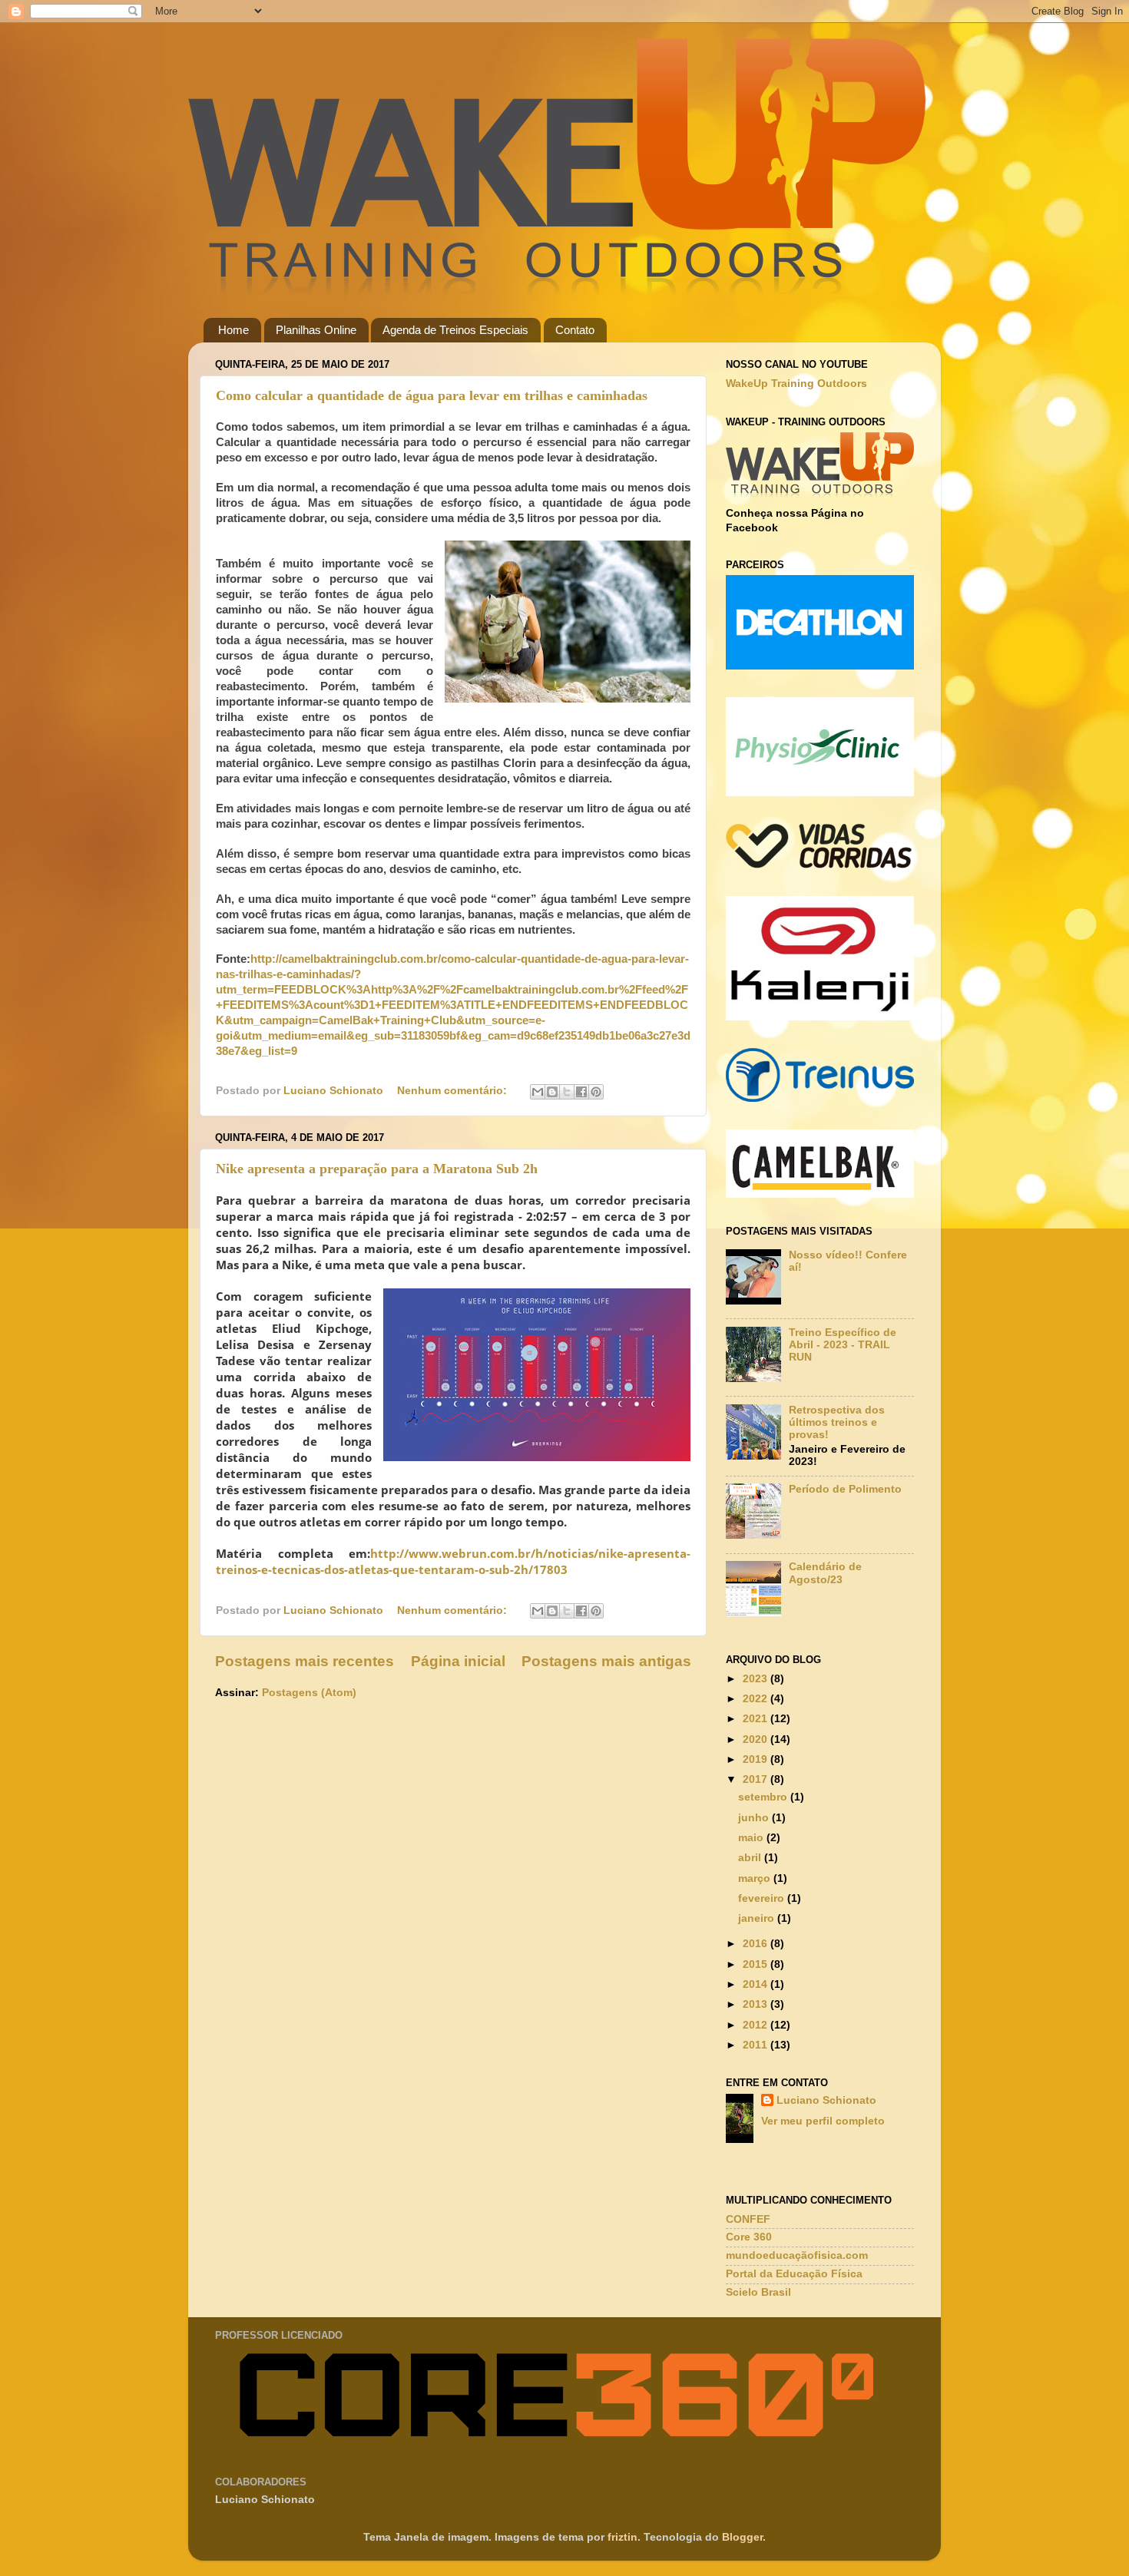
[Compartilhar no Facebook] (581, 1092)
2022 (757, 1699)
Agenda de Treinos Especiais (455, 330)
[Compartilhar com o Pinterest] (596, 1092)
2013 (757, 2004)
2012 (757, 2025)
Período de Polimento (845, 1489)
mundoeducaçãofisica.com (797, 2255)
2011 (757, 2045)
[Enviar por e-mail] (538, 1092)
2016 (757, 1944)
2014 (757, 1984)
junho (755, 1818)
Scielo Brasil (758, 2292)
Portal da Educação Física (794, 2274)
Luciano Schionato (826, 2100)
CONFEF (748, 2219)
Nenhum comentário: (454, 1091)
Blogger (742, 2537)
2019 (757, 1759)
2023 (757, 1679)
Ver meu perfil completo (823, 2121)
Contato (575, 330)
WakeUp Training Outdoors (796, 384)
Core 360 (749, 2237)
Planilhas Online (316, 330)
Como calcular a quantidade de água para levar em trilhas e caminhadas (432, 395)
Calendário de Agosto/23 (825, 1573)
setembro (764, 1797)
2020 (757, 1739)
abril (751, 1858)
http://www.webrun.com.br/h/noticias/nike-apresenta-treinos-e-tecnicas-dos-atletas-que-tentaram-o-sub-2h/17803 (453, 1561)
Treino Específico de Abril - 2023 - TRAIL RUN (843, 1345)
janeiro (758, 1918)
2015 (757, 1964)
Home (233, 330)
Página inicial (458, 1661)
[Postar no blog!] (552, 1092)
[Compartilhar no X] (567, 1092)
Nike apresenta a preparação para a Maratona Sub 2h (377, 1169)
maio (752, 1838)
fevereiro (763, 1898)
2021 (757, 1719)
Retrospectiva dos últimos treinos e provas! (837, 1422)
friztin (622, 2537)
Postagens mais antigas (606, 1661)
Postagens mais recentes (305, 1661)
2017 (757, 1779)
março (756, 1878)
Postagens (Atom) (309, 1693)
